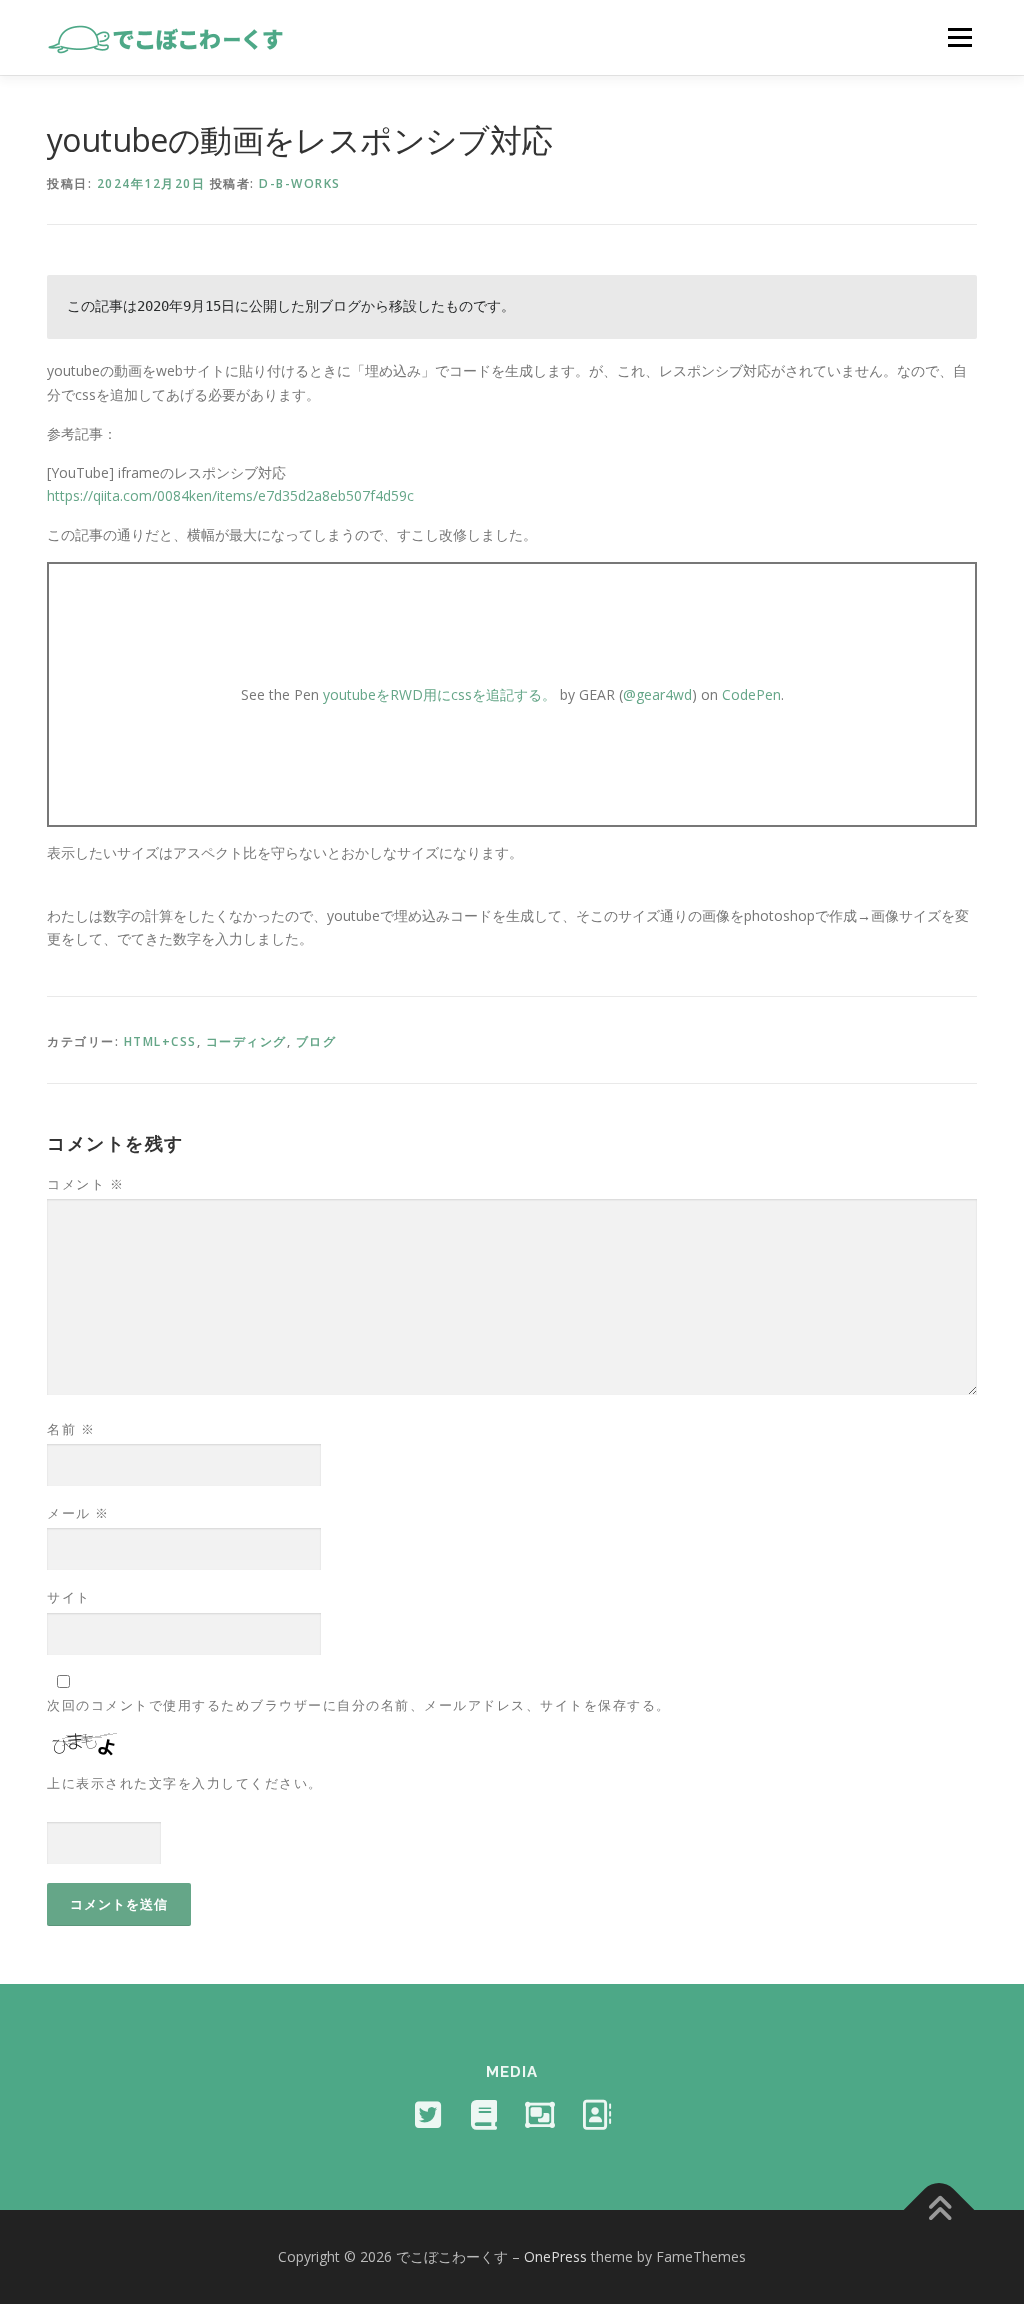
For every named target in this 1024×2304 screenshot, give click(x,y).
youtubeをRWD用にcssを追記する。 (439, 694)
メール (78, 1513)
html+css (160, 1041)
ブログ (316, 1041)
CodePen (751, 694)
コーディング (246, 1041)
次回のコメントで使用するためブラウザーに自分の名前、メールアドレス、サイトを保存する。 (359, 1705)
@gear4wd (657, 694)
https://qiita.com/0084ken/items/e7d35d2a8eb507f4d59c (230, 495)
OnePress (555, 2256)
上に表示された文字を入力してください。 (185, 1783)
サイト (69, 1597)
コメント (85, 1184)
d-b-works (300, 183)
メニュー (959, 37)
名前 (71, 1429)
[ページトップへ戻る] (939, 2210)
